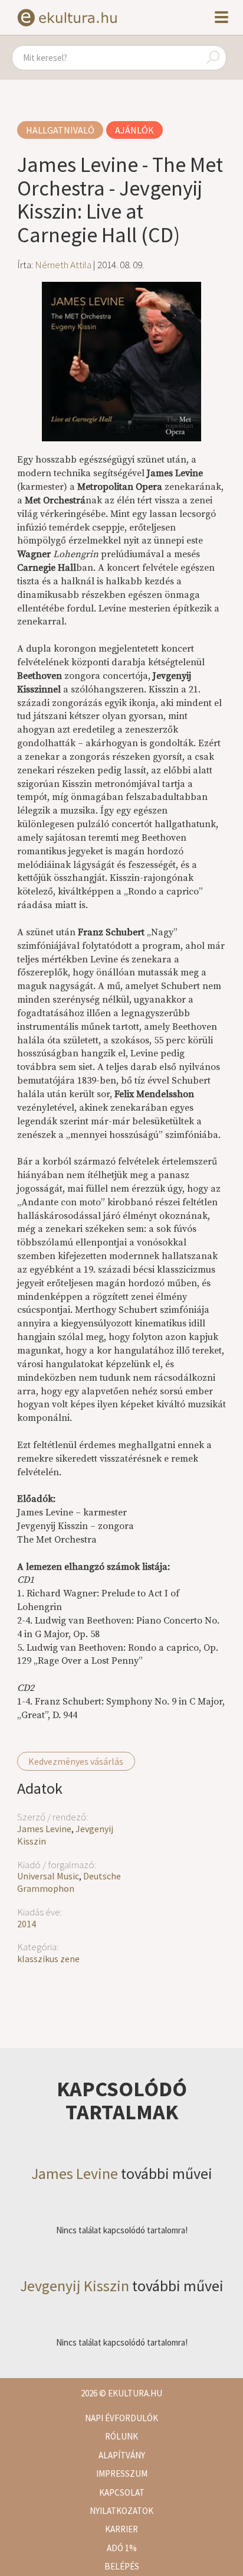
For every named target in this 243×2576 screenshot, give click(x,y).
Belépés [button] (122, 2566)
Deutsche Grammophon (69, 1882)
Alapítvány (122, 2455)
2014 (27, 1924)
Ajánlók (134, 130)
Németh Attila (63, 265)
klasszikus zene (48, 1959)
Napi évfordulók (121, 2418)
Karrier (121, 2529)
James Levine (44, 1829)
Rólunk (121, 2436)
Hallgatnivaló (60, 130)
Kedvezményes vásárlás (76, 1761)
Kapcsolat (122, 2492)
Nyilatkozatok (121, 2511)
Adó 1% (122, 2548)
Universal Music (48, 1876)
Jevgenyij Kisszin (75, 2286)
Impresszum (122, 2473)
